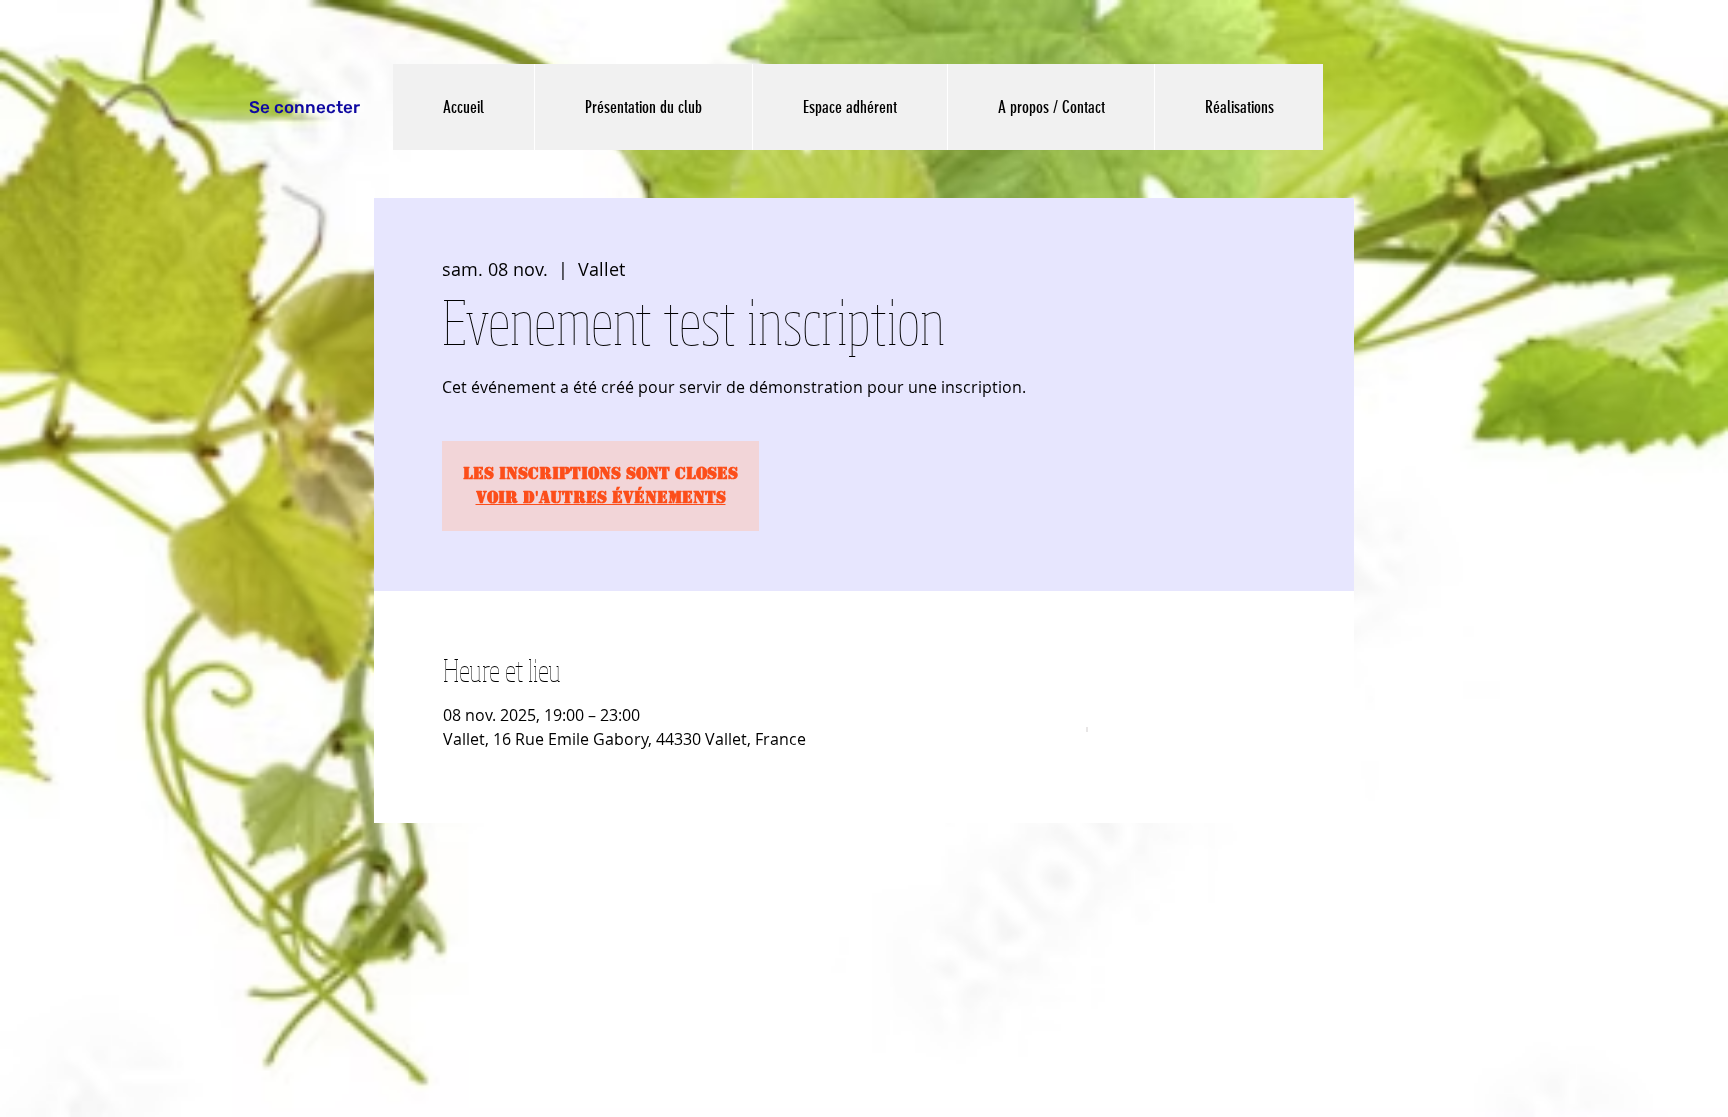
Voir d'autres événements (601, 497)
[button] (643, 107)
